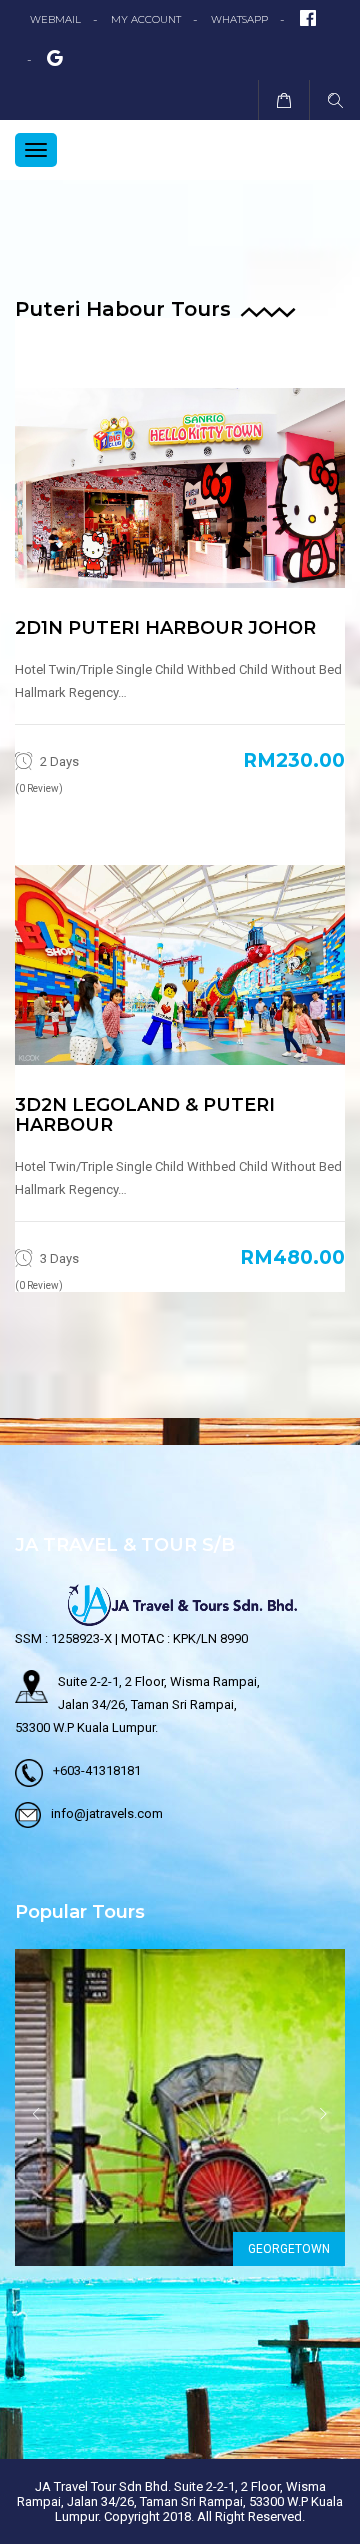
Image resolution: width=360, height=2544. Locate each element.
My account (146, 19)
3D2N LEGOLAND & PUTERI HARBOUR (145, 1115)
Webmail (55, 19)
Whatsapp (239, 19)
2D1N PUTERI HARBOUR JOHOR (165, 628)
